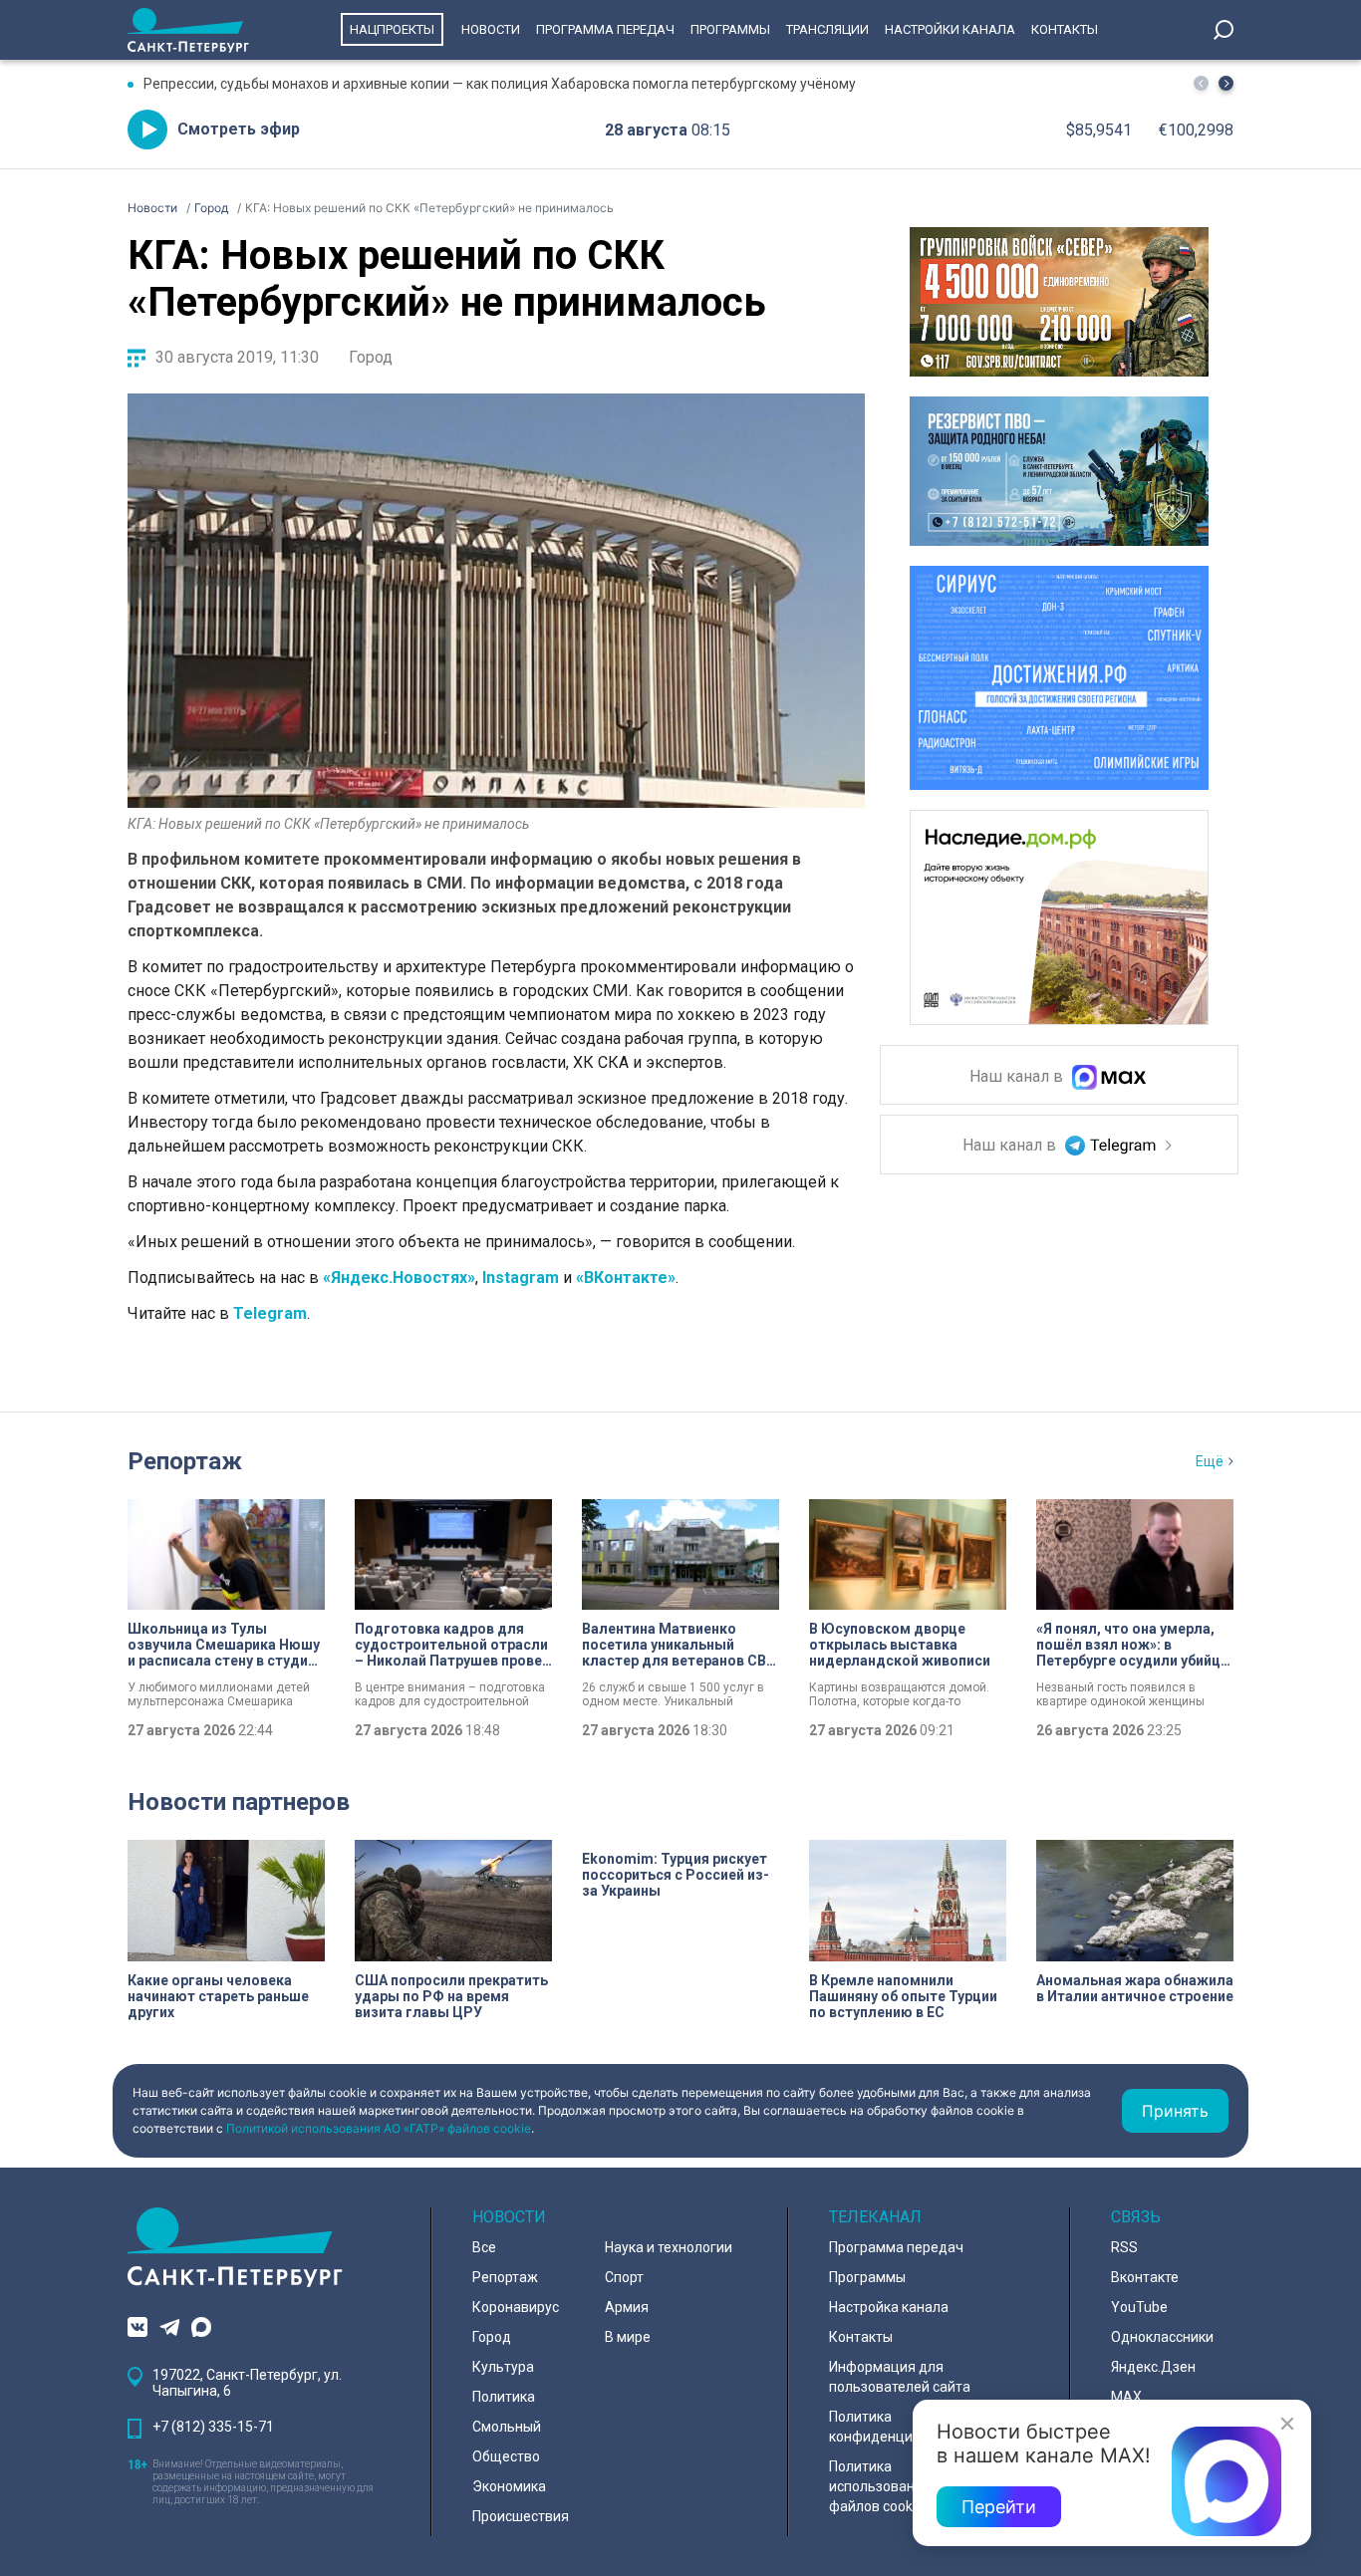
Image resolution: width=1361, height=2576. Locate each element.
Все (484, 2247)
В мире (628, 2337)
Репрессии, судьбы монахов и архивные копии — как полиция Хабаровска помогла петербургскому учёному (500, 84)
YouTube (1139, 2307)
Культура (503, 2367)
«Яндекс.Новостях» (399, 1278)
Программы (730, 29)
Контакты (1065, 29)
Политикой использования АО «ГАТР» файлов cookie (379, 2128)
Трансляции (827, 29)
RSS (1124, 2247)
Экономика (509, 2486)
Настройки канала (950, 29)
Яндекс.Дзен (1153, 2367)
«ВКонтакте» (626, 1278)
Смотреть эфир (239, 129)
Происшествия (521, 2516)
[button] (1226, 83)
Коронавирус (516, 2307)
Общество (506, 2456)
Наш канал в (1018, 1077)
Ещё (1210, 1461)
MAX (1126, 2397)
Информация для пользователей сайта (900, 2377)
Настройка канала (889, 2307)
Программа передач (605, 29)
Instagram (521, 1278)
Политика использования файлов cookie (880, 2486)
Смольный (507, 2427)
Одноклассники (1162, 2337)
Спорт (624, 2277)
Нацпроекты (392, 29)
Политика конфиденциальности (902, 2427)
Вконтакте (1145, 2277)
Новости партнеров (239, 1802)
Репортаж (185, 1461)
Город (371, 357)
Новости (491, 29)
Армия (627, 2307)
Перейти (999, 2507)
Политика (504, 2397)
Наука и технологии (669, 2247)
